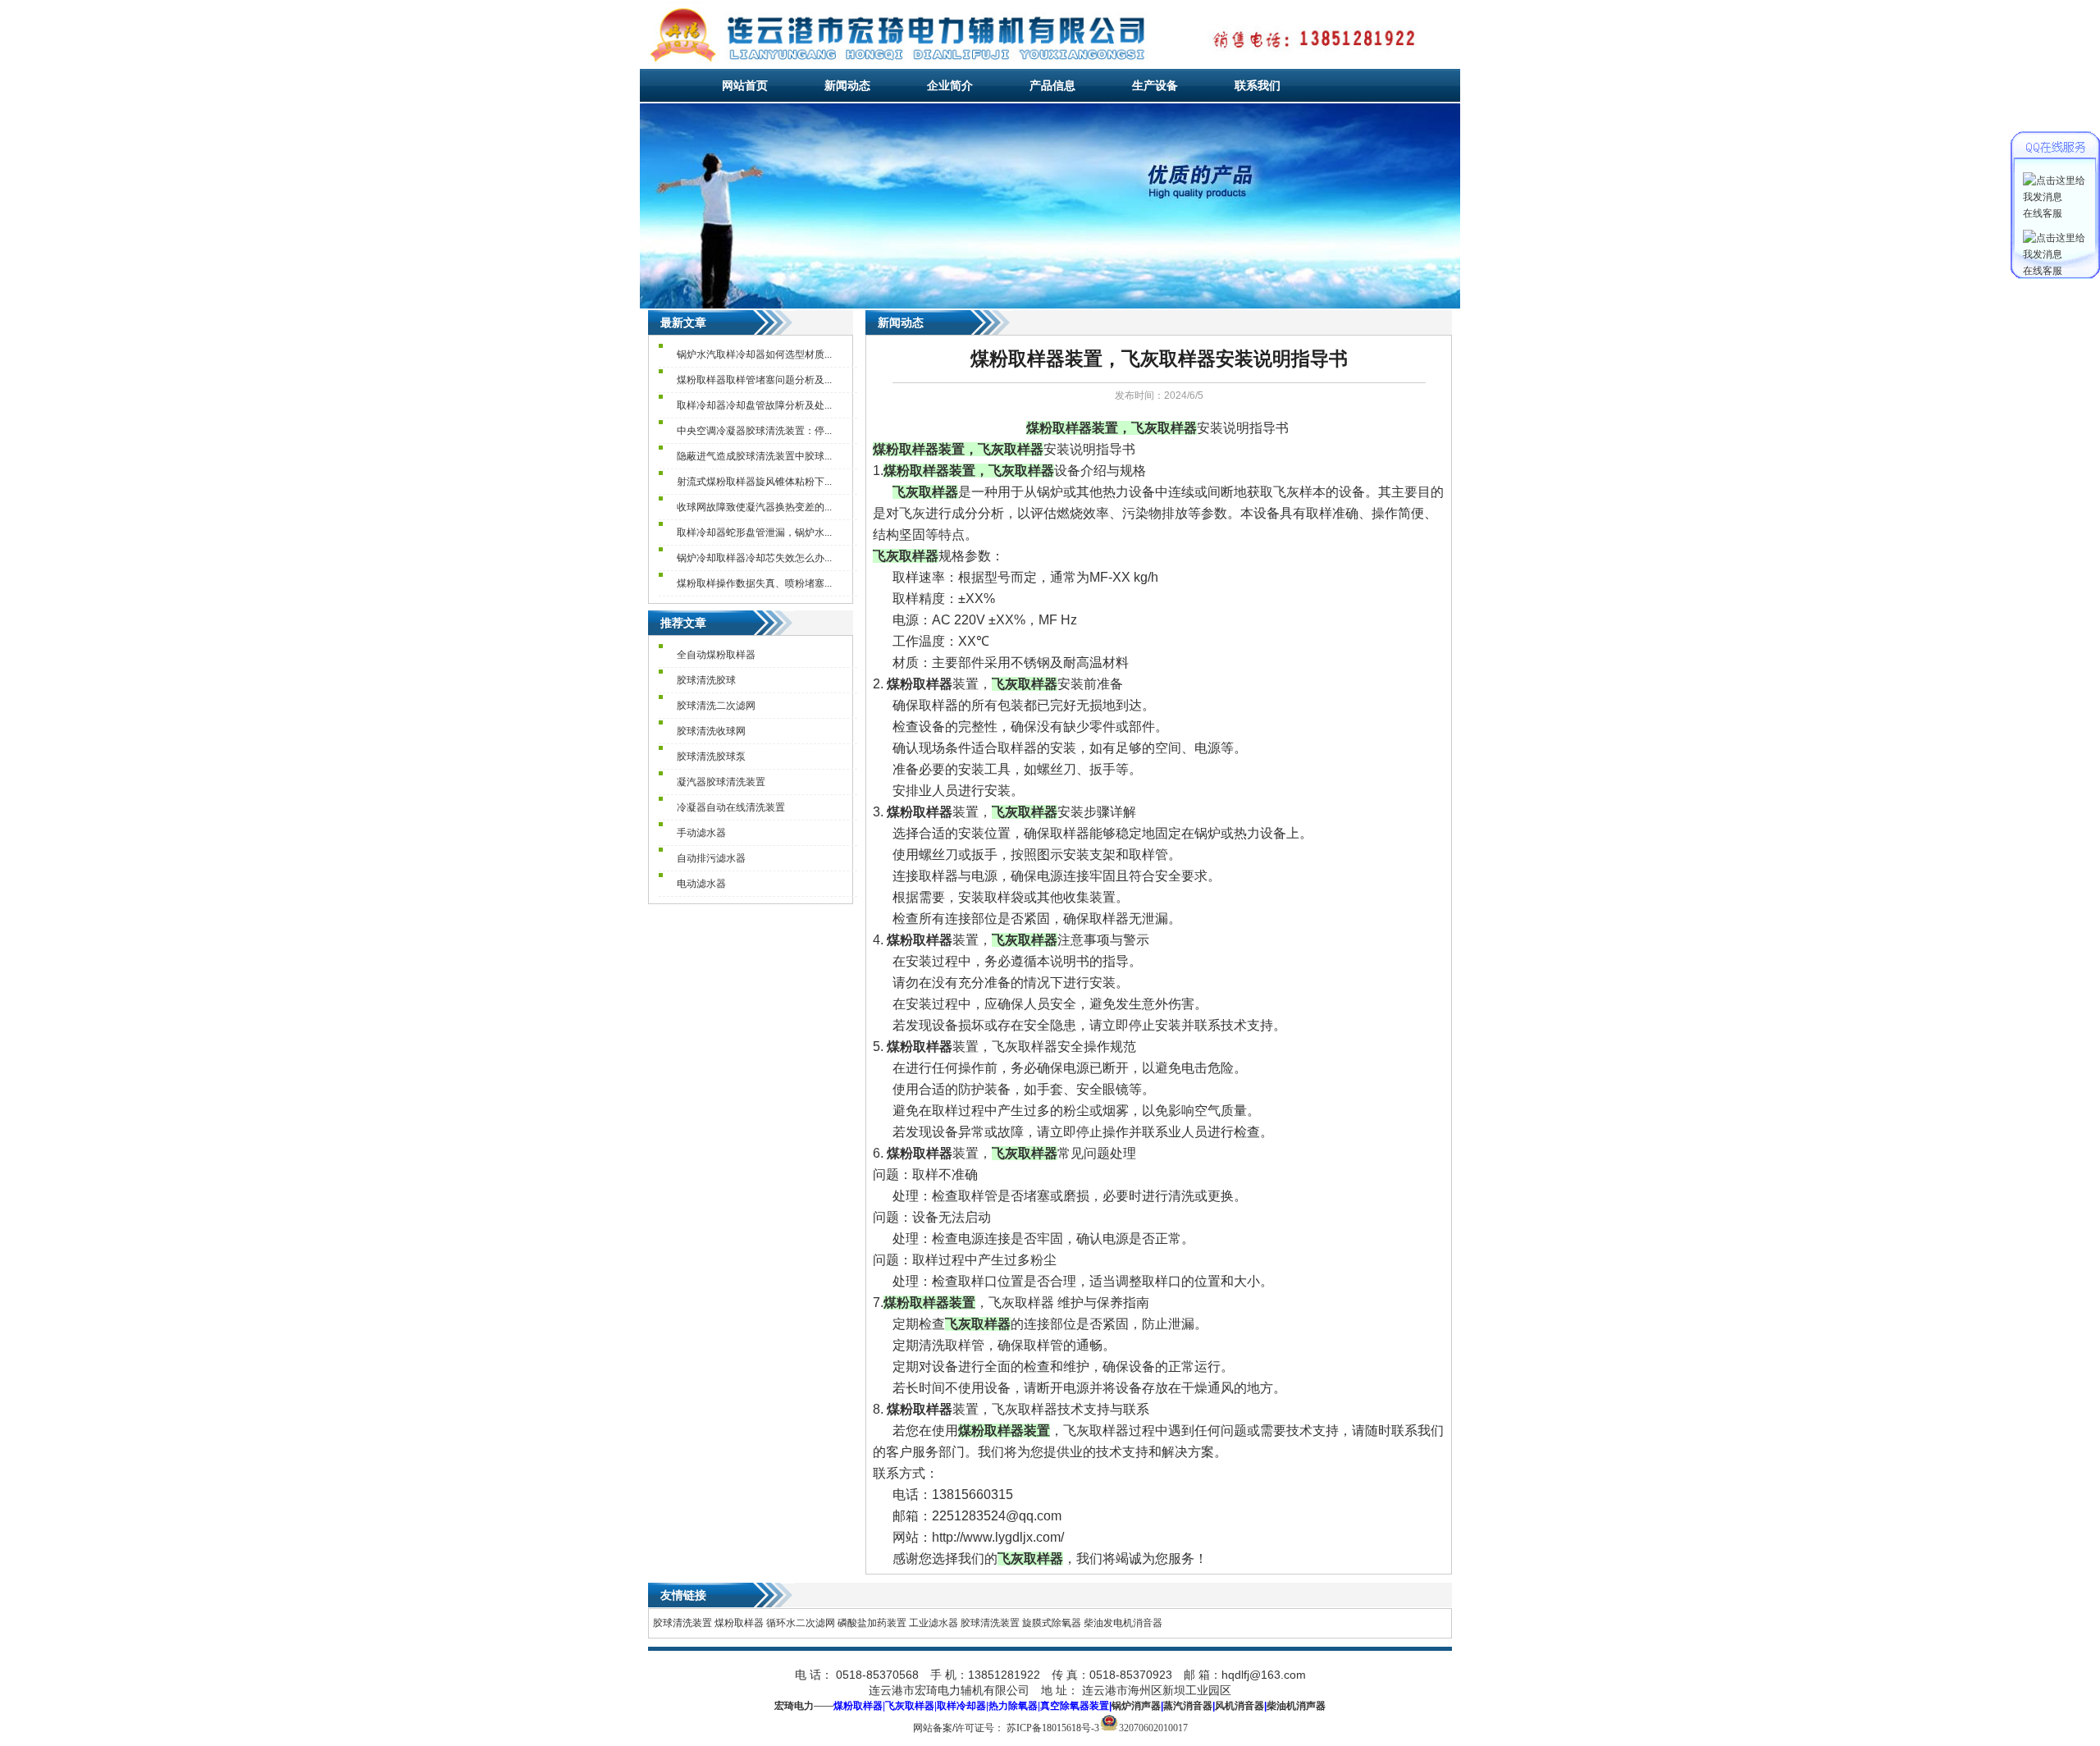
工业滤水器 (934, 1623)
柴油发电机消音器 (1123, 1623)
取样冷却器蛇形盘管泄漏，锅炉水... (754, 532)
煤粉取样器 (739, 1623)
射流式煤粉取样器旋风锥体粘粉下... (754, 482)
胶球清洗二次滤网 (716, 706)
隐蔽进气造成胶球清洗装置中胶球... (754, 456)
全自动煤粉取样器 (716, 655)
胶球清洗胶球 (706, 680)
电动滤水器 (701, 884)
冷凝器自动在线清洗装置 (731, 807)
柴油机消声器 (1296, 1706)
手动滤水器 (701, 833)
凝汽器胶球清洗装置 (721, 782)
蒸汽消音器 (1188, 1706)
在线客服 (2043, 213)
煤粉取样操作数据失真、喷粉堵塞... (754, 583)
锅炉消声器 (1136, 1706)
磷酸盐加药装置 (872, 1623)
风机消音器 (1239, 1706)
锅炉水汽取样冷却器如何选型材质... (754, 354)
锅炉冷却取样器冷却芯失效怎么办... (754, 558)
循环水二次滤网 (801, 1623)
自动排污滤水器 (711, 858)
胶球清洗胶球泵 (711, 756)
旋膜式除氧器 (1052, 1623)
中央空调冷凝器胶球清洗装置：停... (754, 431)
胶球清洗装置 (682, 1623)
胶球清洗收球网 (711, 731)
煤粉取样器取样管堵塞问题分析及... (754, 380)
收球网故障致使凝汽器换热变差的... (754, 507)
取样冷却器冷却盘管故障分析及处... (754, 405)
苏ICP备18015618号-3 (1053, 1728)
